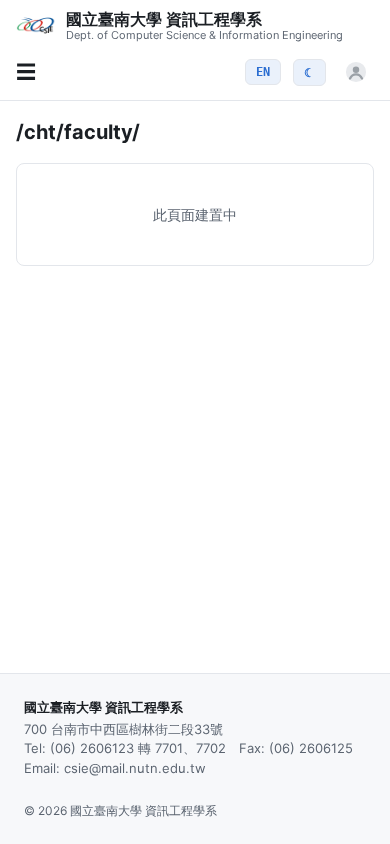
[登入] (356, 72)
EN (263, 72)
